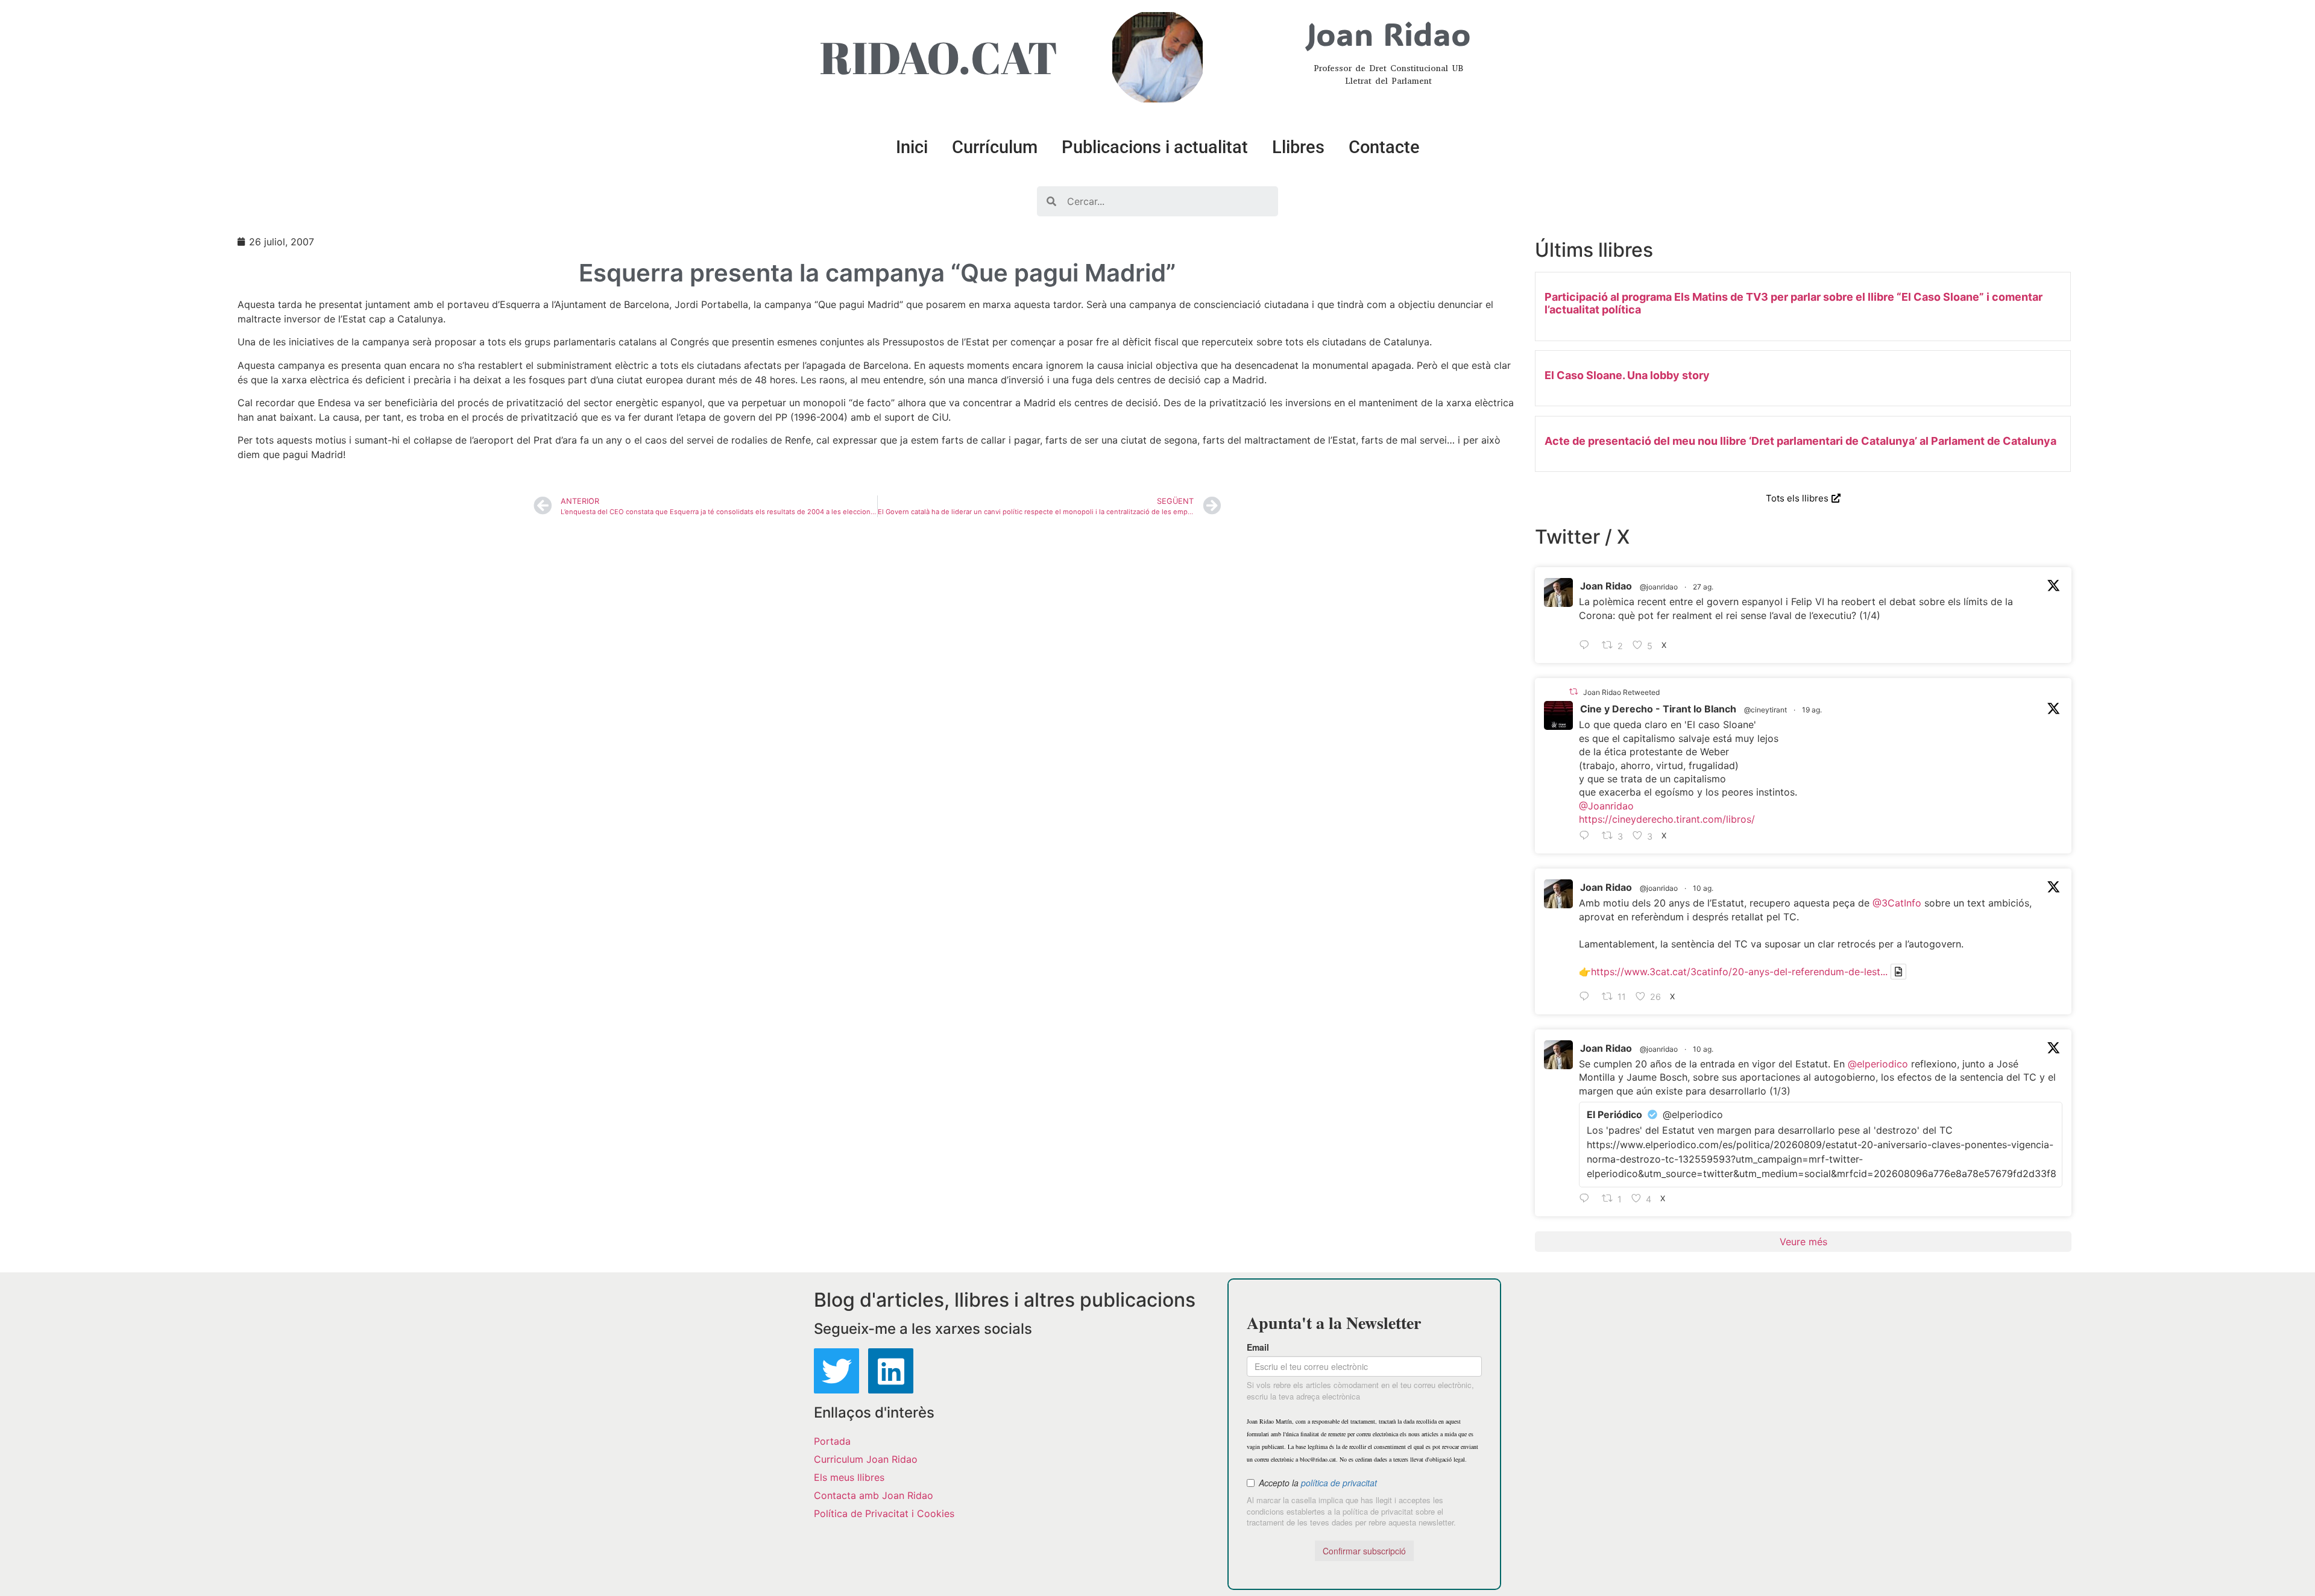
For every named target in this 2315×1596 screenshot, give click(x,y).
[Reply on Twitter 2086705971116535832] (1587, 1199)
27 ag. (1703, 587)
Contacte (1384, 147)
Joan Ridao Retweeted (1621, 692)
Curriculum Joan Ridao (866, 1459)
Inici (912, 147)
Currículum (995, 147)
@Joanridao (1606, 806)
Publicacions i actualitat (1155, 147)
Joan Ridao (1606, 586)
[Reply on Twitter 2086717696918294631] (1587, 997)
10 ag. (1703, 888)
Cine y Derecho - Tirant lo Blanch (1658, 709)
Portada (832, 1441)
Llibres (1298, 147)
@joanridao (1659, 587)
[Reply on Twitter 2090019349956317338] (1587, 836)
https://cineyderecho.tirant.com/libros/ (1667, 819)
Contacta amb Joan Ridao (874, 1495)
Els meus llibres (849, 1477)
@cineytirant (1765, 710)
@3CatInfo (1897, 903)
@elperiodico (1878, 1064)
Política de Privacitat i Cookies (884, 1513)
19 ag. (1812, 710)
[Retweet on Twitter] (1573, 692)
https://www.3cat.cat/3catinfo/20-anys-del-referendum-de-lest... (1739, 972)
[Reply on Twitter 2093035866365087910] (1587, 646)
